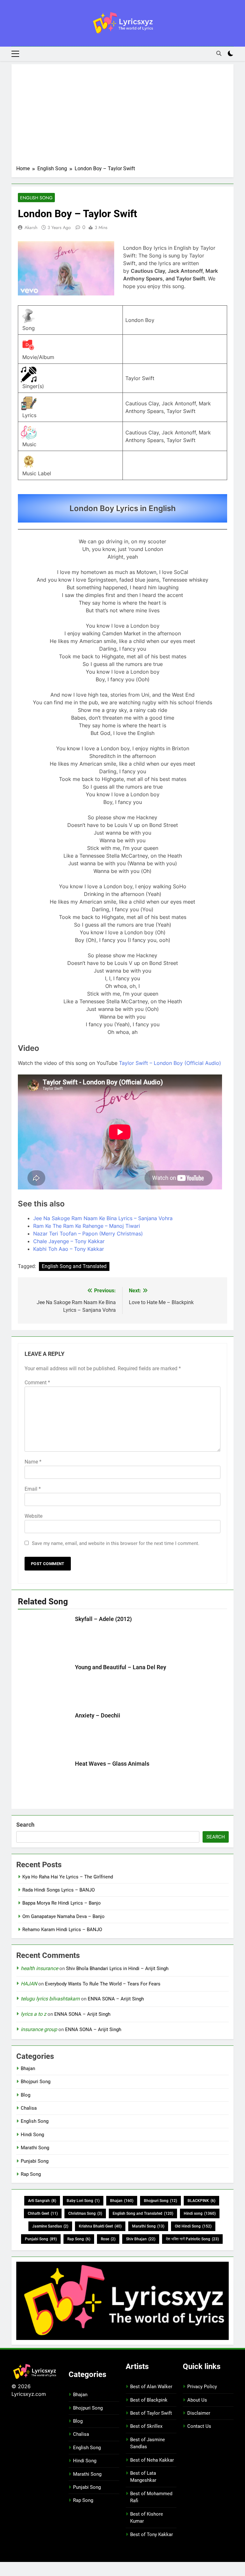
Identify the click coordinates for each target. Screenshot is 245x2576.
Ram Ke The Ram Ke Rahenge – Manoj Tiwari (87, 1226)
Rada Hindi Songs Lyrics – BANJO (59, 1890)
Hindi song (200, 2213)
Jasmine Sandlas (50, 2226)
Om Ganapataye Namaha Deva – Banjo (63, 1916)
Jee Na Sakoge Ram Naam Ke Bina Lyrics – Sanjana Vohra (103, 1218)
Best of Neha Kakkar (152, 2460)
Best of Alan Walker (151, 2387)
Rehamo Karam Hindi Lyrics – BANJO (62, 1930)
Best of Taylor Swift (151, 2413)
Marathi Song (35, 2148)
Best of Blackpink (149, 2400)
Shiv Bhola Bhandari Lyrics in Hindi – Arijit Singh (117, 1968)
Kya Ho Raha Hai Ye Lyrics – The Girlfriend (68, 1877)
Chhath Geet (43, 2213)
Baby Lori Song (83, 2201)
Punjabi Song (35, 2161)
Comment (37, 1383)
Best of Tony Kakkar (152, 2534)
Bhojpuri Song (36, 2082)
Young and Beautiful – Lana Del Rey (121, 1667)
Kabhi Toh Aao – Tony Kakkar (69, 1249)
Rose (108, 2239)
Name (33, 1462)
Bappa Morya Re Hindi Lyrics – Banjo (62, 1903)
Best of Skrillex (146, 2426)
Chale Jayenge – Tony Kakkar (69, 1241)
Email (33, 1489)
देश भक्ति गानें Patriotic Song (192, 2239)
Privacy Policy (202, 2387)
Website (33, 1516)
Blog (26, 2095)
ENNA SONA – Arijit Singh (116, 1999)
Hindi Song (32, 2135)
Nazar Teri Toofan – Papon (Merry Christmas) (88, 1234)
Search (25, 1825)
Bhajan (28, 2068)
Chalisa (29, 2108)
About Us (197, 2400)
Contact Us (199, 2426)
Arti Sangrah (42, 2201)
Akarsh (31, 227)
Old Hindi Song (193, 2226)
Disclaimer (199, 2413)
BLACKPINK (201, 2201)
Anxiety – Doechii (98, 1716)
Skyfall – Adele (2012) (103, 1619)
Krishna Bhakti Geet (100, 2226)
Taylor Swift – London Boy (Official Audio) (170, 1063)
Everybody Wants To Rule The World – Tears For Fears (103, 1984)
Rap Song (31, 2174)
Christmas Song (85, 2213)
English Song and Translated (74, 1266)
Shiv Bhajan (141, 2239)
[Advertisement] (122, 117)
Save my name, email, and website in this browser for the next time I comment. (116, 1543)
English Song (36, 198)
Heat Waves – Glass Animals (112, 1764)
